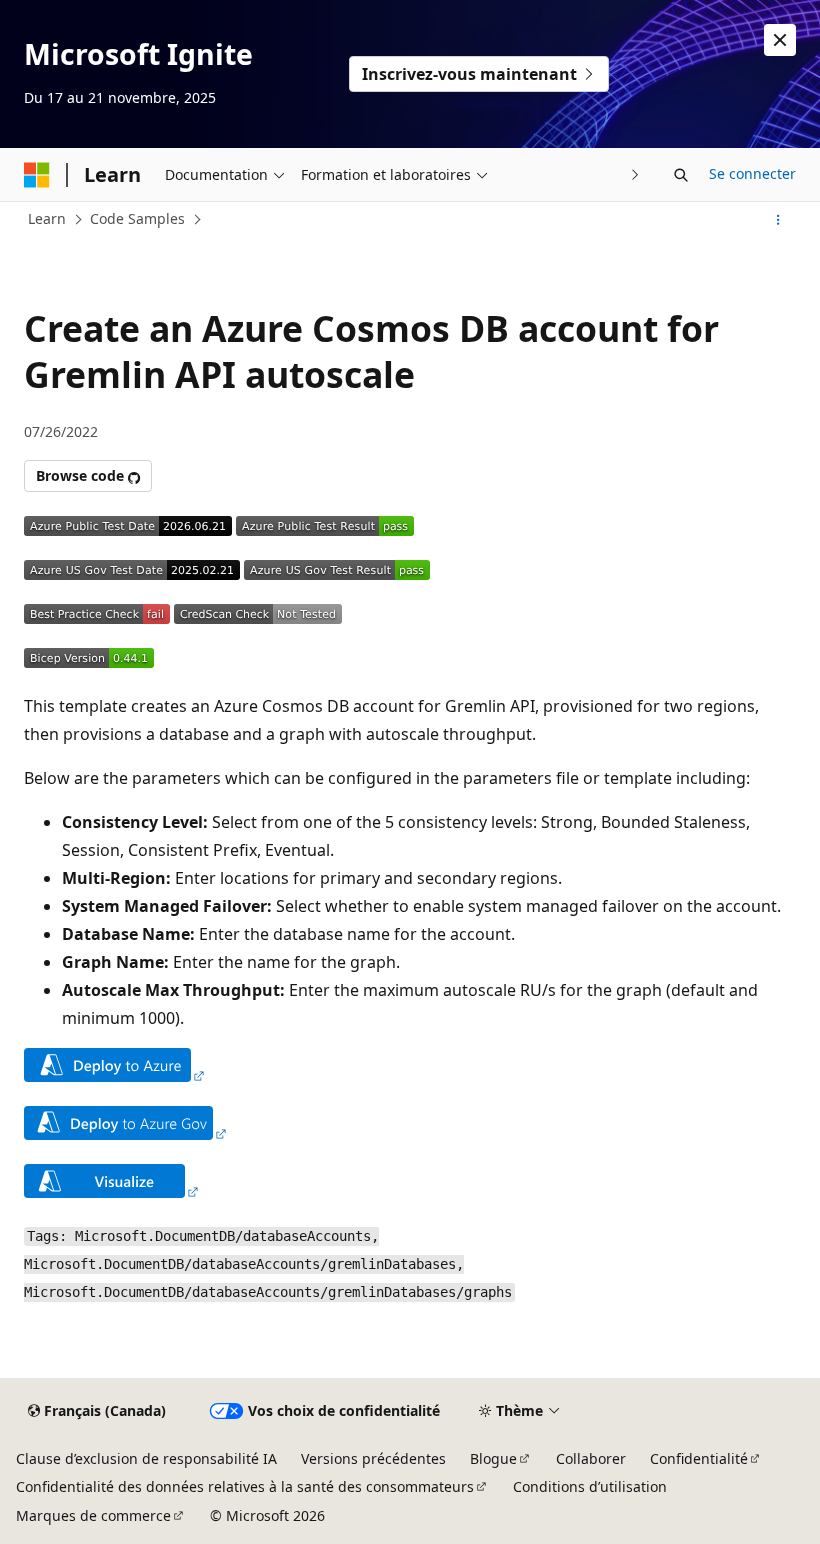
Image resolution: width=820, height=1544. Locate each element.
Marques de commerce (93, 1515)
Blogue (493, 1458)
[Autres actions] (778, 220)
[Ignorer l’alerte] (780, 40)
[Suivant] (635, 174)
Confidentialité (699, 1458)
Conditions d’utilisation (590, 1486)
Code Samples (137, 218)
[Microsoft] (37, 175)
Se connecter (752, 173)
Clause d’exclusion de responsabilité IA (146, 1458)
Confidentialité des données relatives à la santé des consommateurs (245, 1486)
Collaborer (591, 1458)
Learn (47, 218)
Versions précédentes (373, 1458)
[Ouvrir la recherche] (681, 175)
